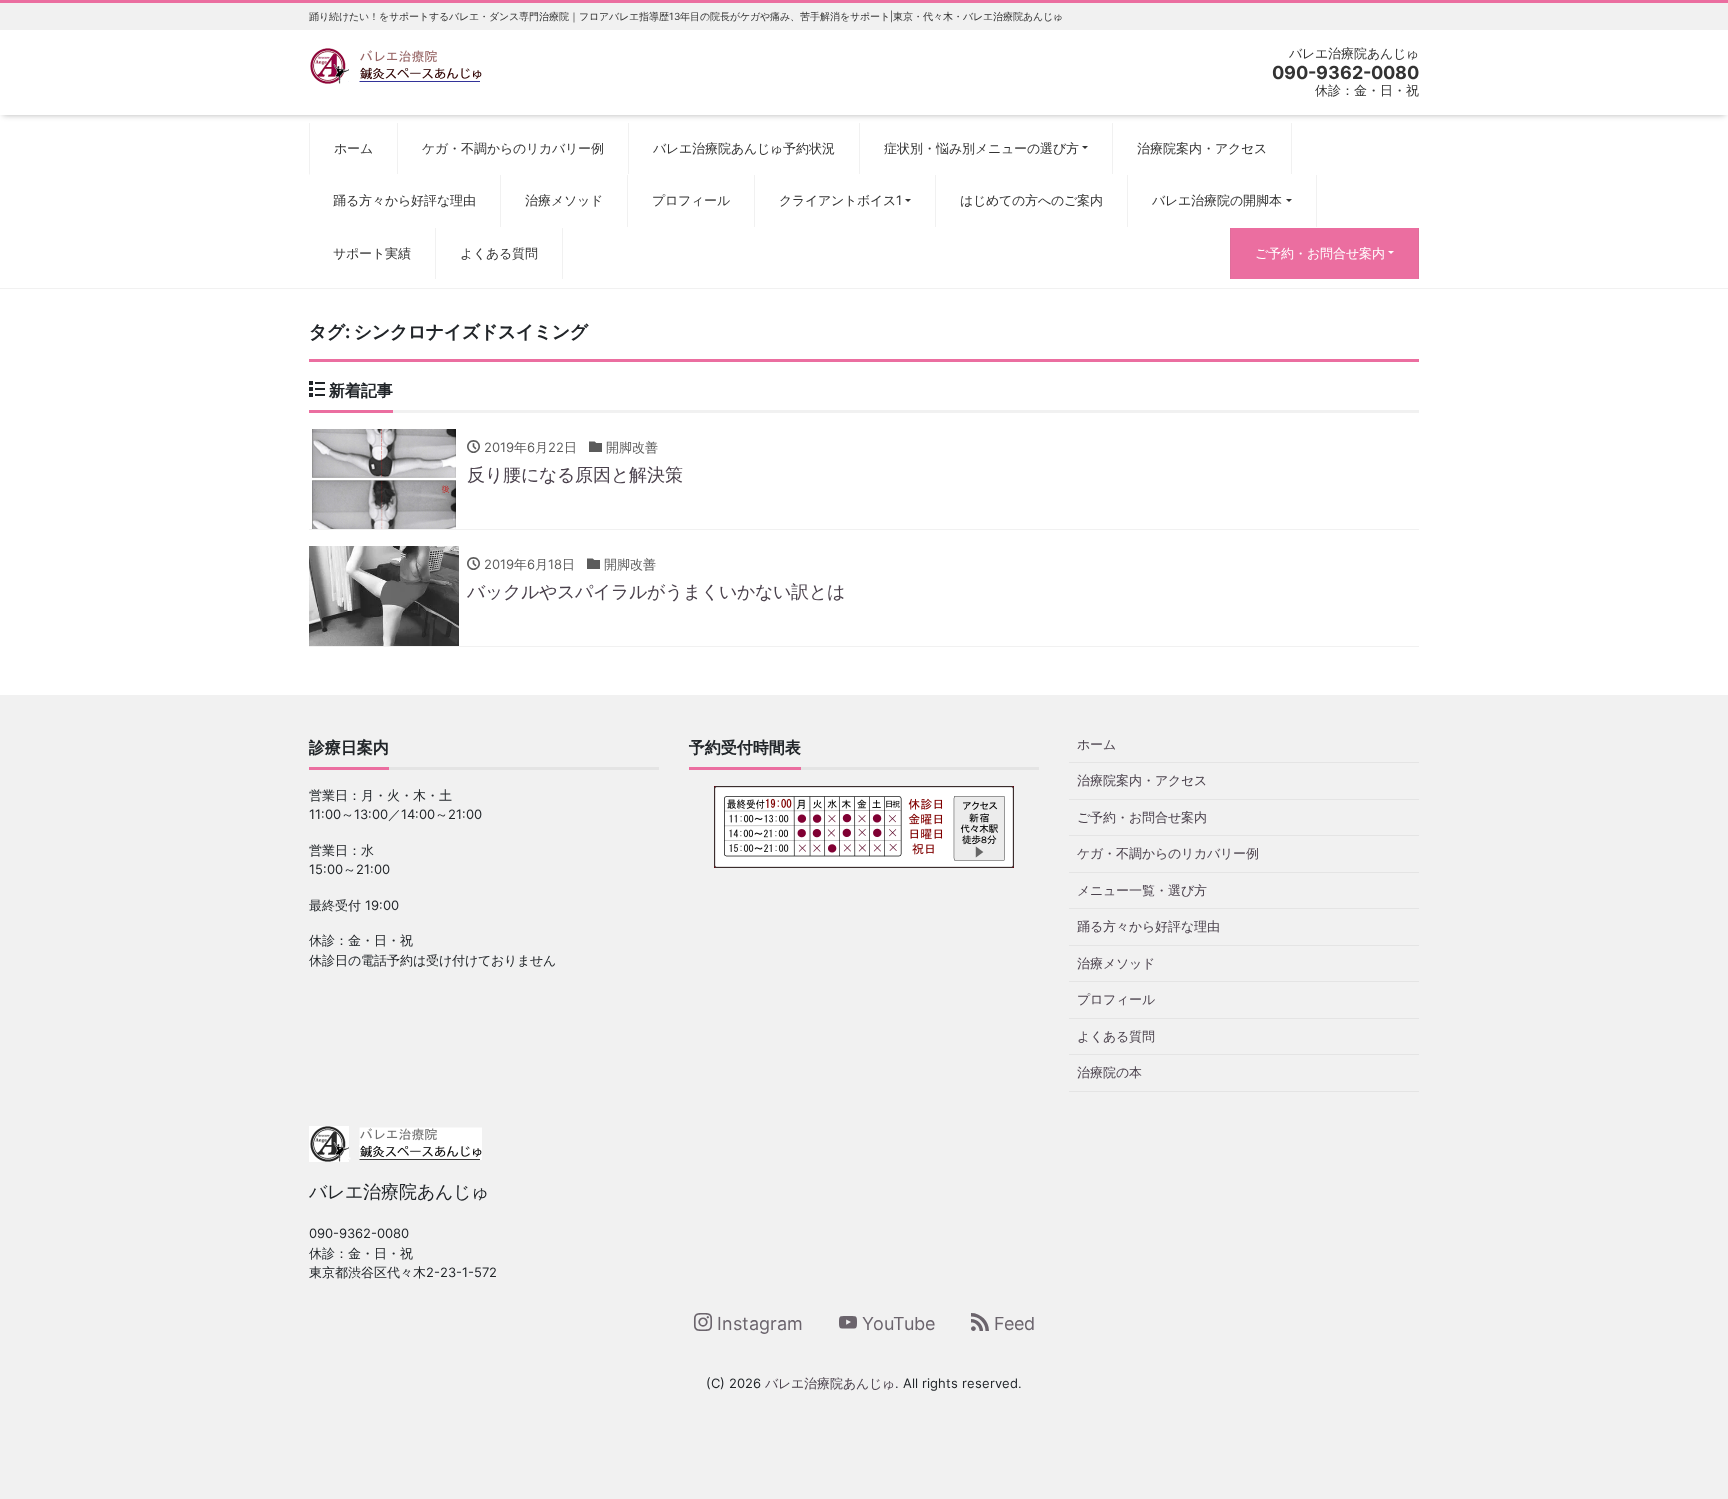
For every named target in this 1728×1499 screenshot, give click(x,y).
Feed (1012, 1323)
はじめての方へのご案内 (1031, 200)
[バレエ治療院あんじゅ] (395, 63)
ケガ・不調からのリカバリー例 (513, 148)
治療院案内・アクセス (1202, 148)
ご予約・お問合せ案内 (1320, 253)
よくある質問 (499, 253)
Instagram (757, 1323)
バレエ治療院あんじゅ (830, 1383)
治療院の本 (1109, 1072)
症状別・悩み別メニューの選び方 (981, 148)
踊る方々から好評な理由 (404, 200)
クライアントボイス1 (840, 200)
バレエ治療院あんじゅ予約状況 (744, 148)
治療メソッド (564, 200)
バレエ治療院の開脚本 (1217, 200)
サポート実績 (372, 253)
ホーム (353, 148)
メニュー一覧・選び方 (1142, 890)
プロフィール (691, 200)
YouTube (896, 1323)
